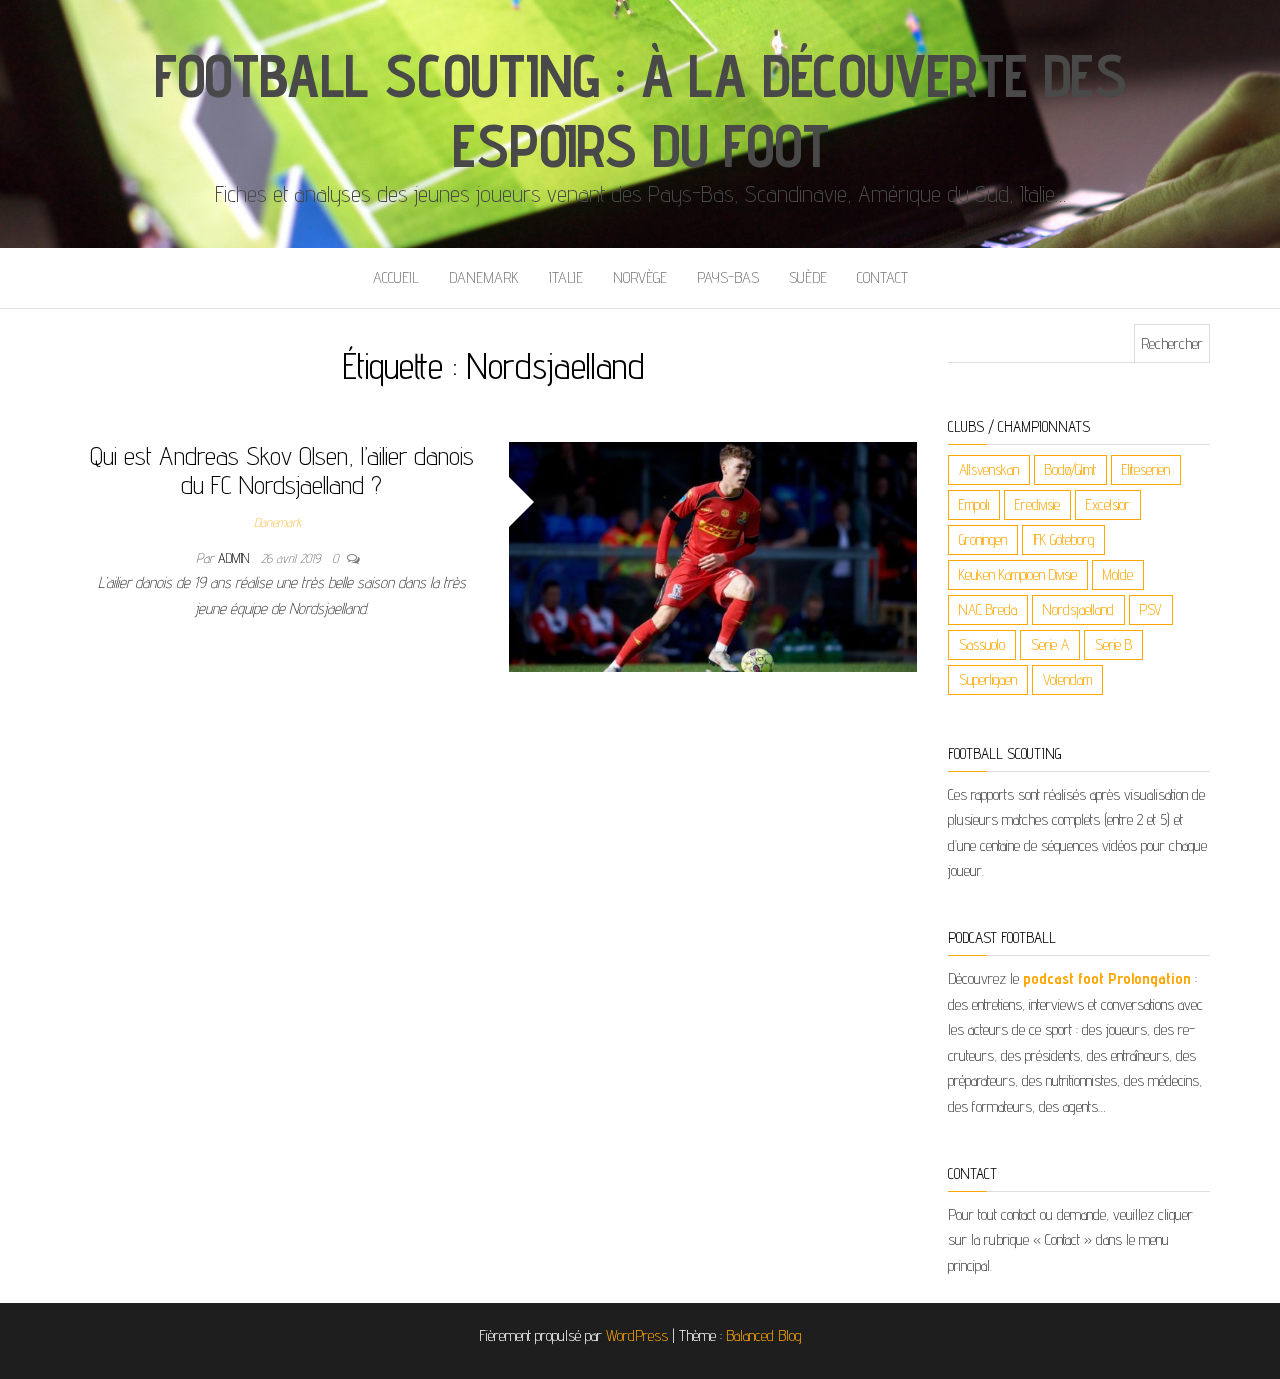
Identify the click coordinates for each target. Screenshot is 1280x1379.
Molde (1118, 574)
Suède (808, 277)
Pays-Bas (728, 277)
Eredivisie (1037, 504)
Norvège (640, 277)
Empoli (974, 504)
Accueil (396, 277)
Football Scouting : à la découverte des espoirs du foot (640, 110)
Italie (566, 277)
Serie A (1050, 644)
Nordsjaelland (1078, 609)
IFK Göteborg (1063, 539)
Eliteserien (1146, 469)
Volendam (1067, 679)
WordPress (637, 1335)
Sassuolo (982, 644)
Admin (235, 558)
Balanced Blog (764, 1335)
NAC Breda (988, 609)
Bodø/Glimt (1070, 469)
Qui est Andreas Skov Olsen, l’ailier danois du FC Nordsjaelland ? (282, 470)
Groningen (983, 539)
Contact (882, 277)
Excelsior (1108, 504)
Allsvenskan (989, 469)
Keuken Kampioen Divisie (1018, 574)
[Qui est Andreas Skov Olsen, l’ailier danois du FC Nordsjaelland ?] (713, 555)
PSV (1151, 609)
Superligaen (988, 679)
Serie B (1113, 644)
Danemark (484, 277)
